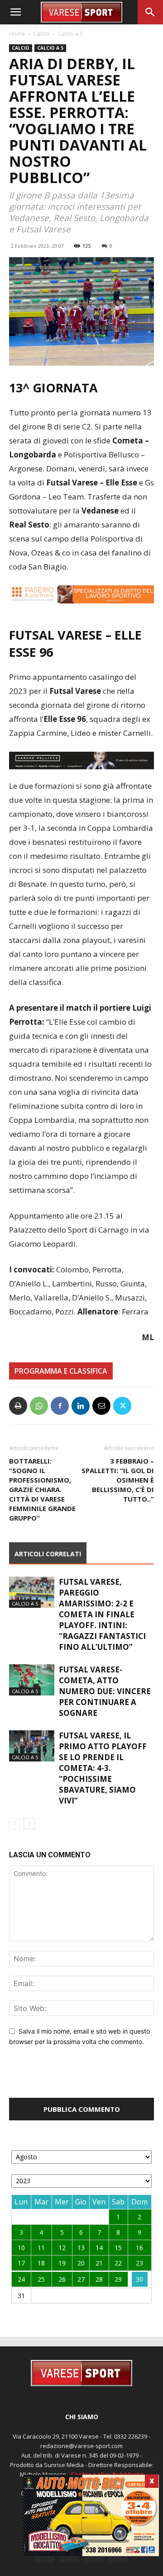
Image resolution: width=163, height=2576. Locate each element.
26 (62, 2279)
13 (81, 2248)
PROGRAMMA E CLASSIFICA (61, 1371)
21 (99, 2263)
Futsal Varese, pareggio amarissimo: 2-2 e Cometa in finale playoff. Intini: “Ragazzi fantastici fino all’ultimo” (102, 1614)
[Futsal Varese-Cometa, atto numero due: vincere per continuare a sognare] (32, 1680)
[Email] (101, 1406)
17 (21, 2263)
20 (81, 2263)
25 (41, 2279)
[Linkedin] (81, 1406)
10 (21, 2248)
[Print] (18, 1406)
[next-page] (29, 1824)
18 (41, 2263)
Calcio (41, 34)
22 (118, 2263)
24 (21, 2279)
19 (62, 2263)
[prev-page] (15, 1824)
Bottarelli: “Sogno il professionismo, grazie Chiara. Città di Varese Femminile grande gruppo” (42, 1489)
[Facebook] (60, 1406)
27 (81, 2279)
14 (99, 2248)
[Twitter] (122, 1406)
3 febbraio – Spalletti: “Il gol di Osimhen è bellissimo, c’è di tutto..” (118, 1480)
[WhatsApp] (39, 1406)
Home (17, 34)
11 (41, 2248)
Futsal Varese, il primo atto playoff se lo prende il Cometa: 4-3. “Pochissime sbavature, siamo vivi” (103, 1768)
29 (118, 2279)
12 (62, 2248)
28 (99, 2279)
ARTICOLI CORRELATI (48, 1554)
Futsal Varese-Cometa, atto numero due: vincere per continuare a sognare (105, 1691)
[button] (15, 12)
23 (139, 2263)
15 (118, 2248)
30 (139, 2279)
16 (139, 2248)
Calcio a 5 (70, 34)
